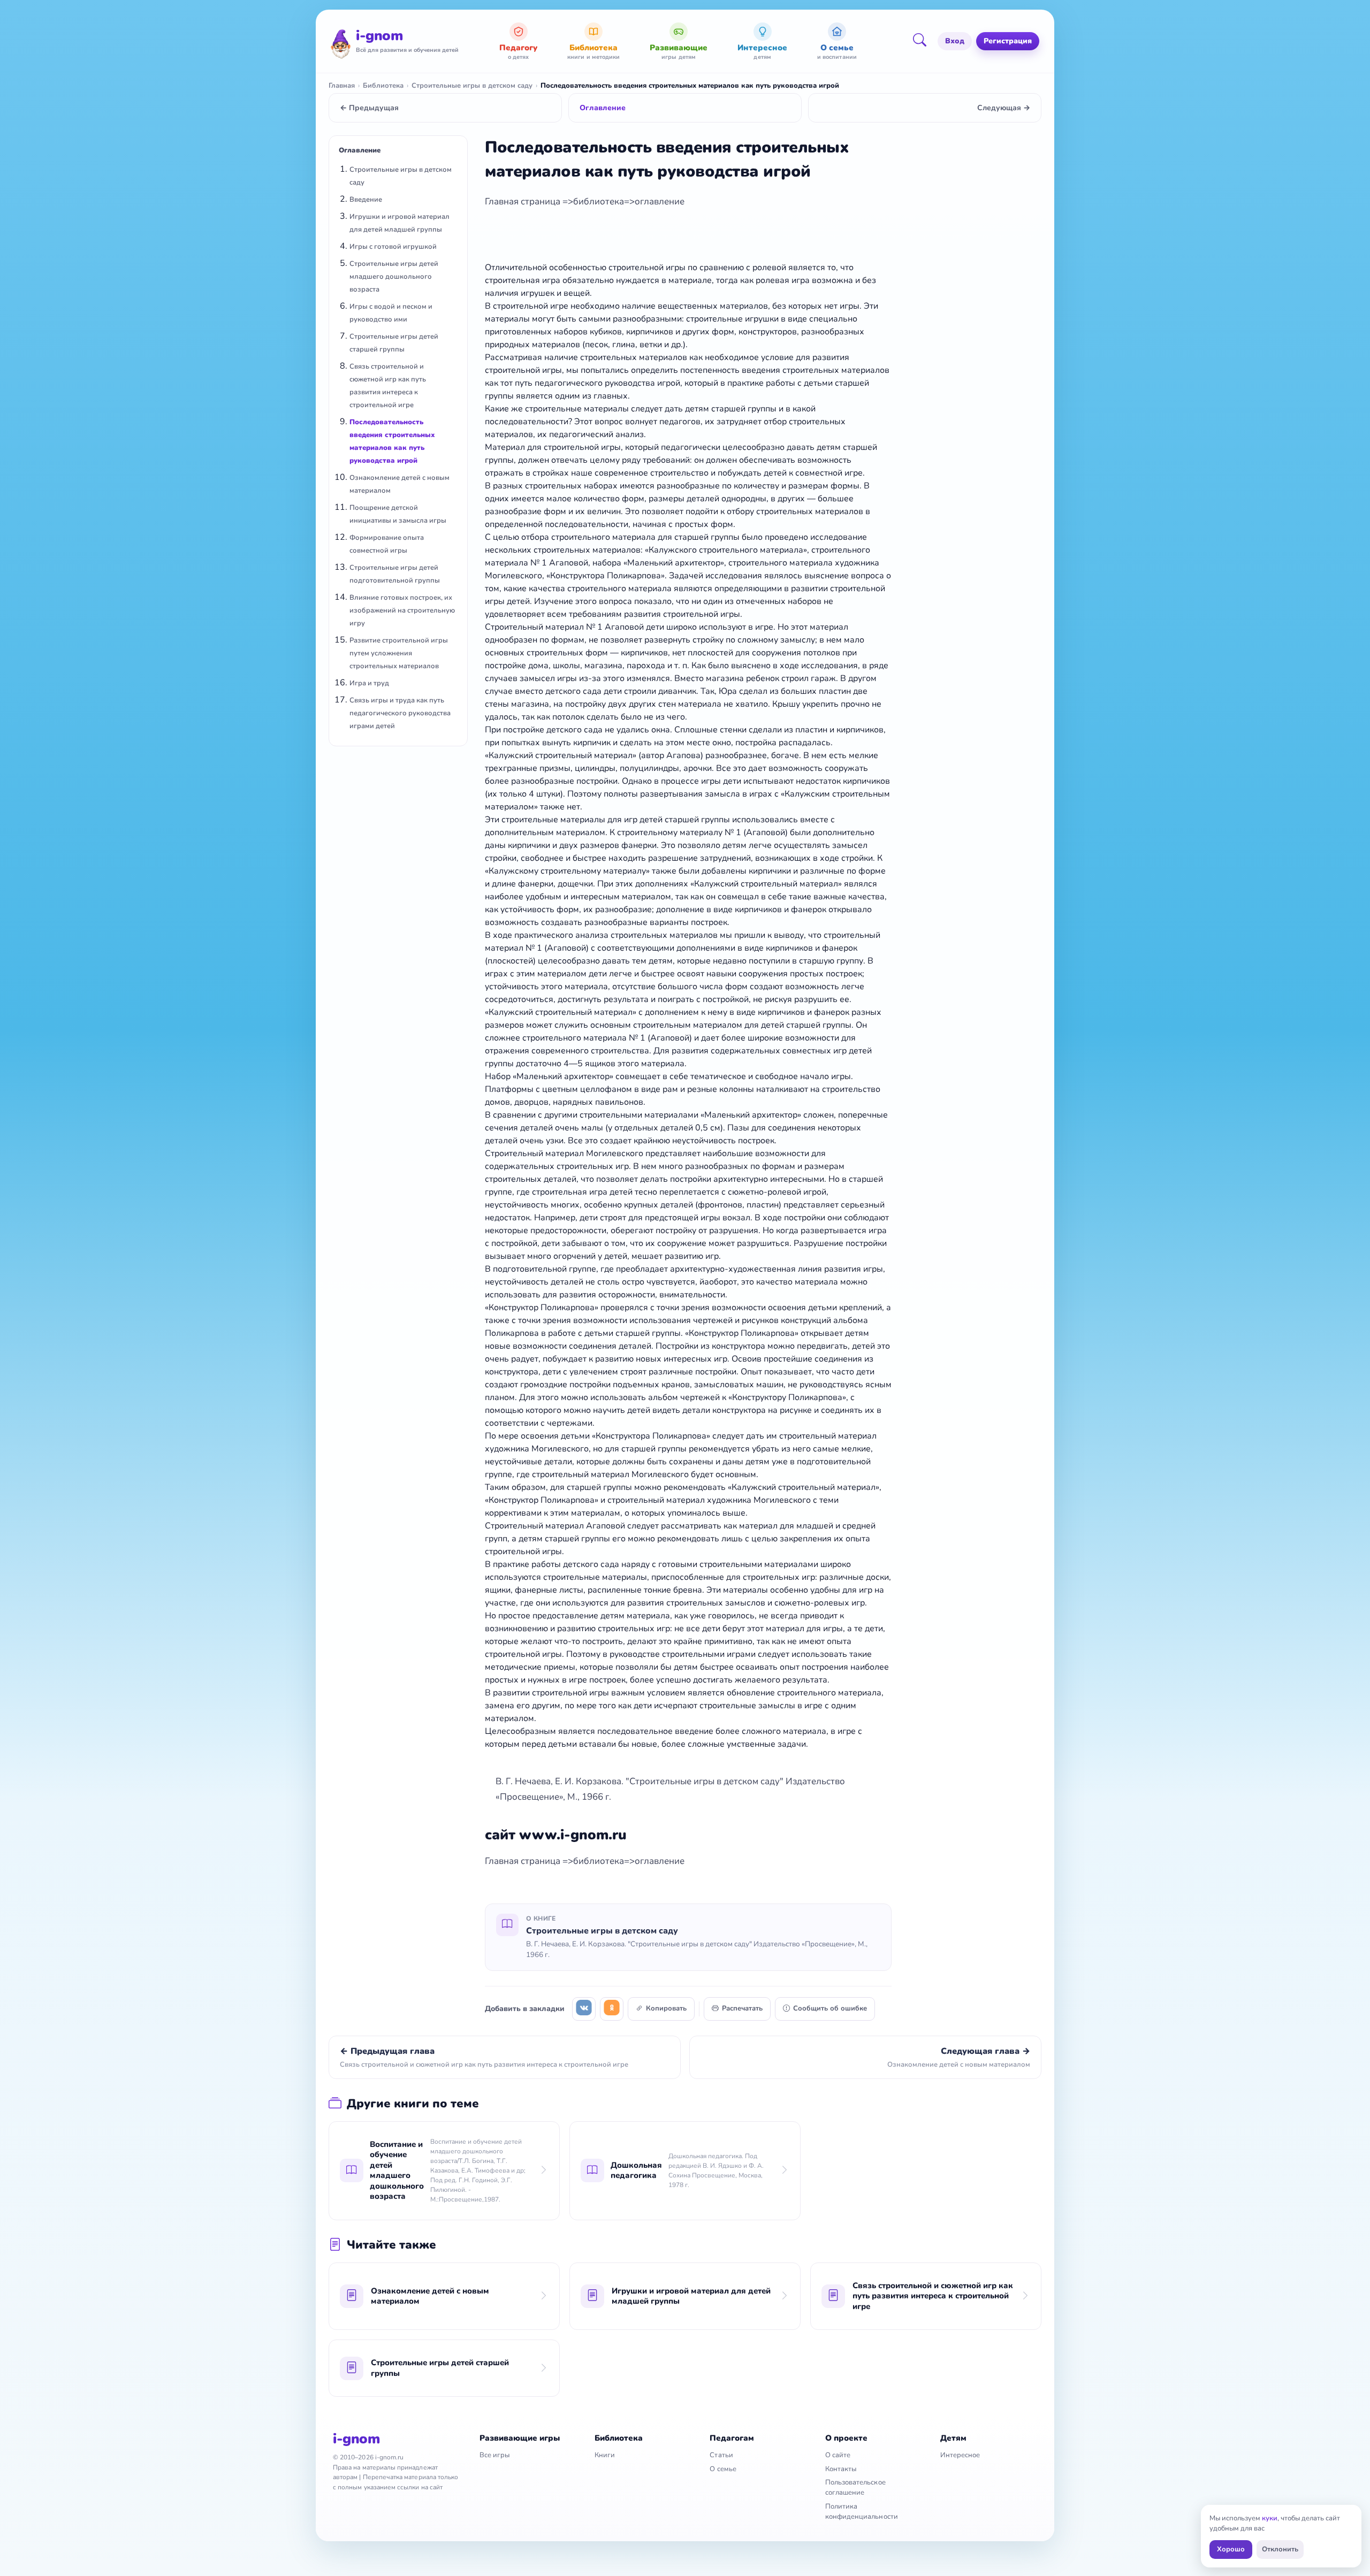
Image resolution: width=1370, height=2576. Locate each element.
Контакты (841, 2469)
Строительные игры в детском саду (472, 86)
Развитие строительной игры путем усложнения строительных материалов (399, 653)
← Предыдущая (369, 108)
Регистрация (1008, 41)
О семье (723, 2469)
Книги (605, 2455)
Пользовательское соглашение (855, 2487)
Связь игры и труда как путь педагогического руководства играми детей (400, 713)
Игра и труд (369, 683)
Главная (342, 86)
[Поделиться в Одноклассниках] (612, 2009)
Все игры (495, 2455)
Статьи (721, 2455)
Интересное (960, 2455)
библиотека (599, 201)
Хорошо (1231, 2549)
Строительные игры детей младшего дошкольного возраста (394, 277)
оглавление (660, 201)
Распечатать (742, 2008)
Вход (955, 41)
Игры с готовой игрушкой (393, 247)
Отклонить (1280, 2549)
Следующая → (1004, 108)
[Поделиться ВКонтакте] (584, 2009)
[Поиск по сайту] (923, 41)
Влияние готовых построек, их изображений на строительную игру (402, 610)
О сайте (838, 2455)
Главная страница (524, 201)
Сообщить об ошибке (830, 2008)
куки (1270, 2518)
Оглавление (603, 108)
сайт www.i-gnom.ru (556, 1835)
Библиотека (383, 86)
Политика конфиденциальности (862, 2512)
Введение (366, 200)
